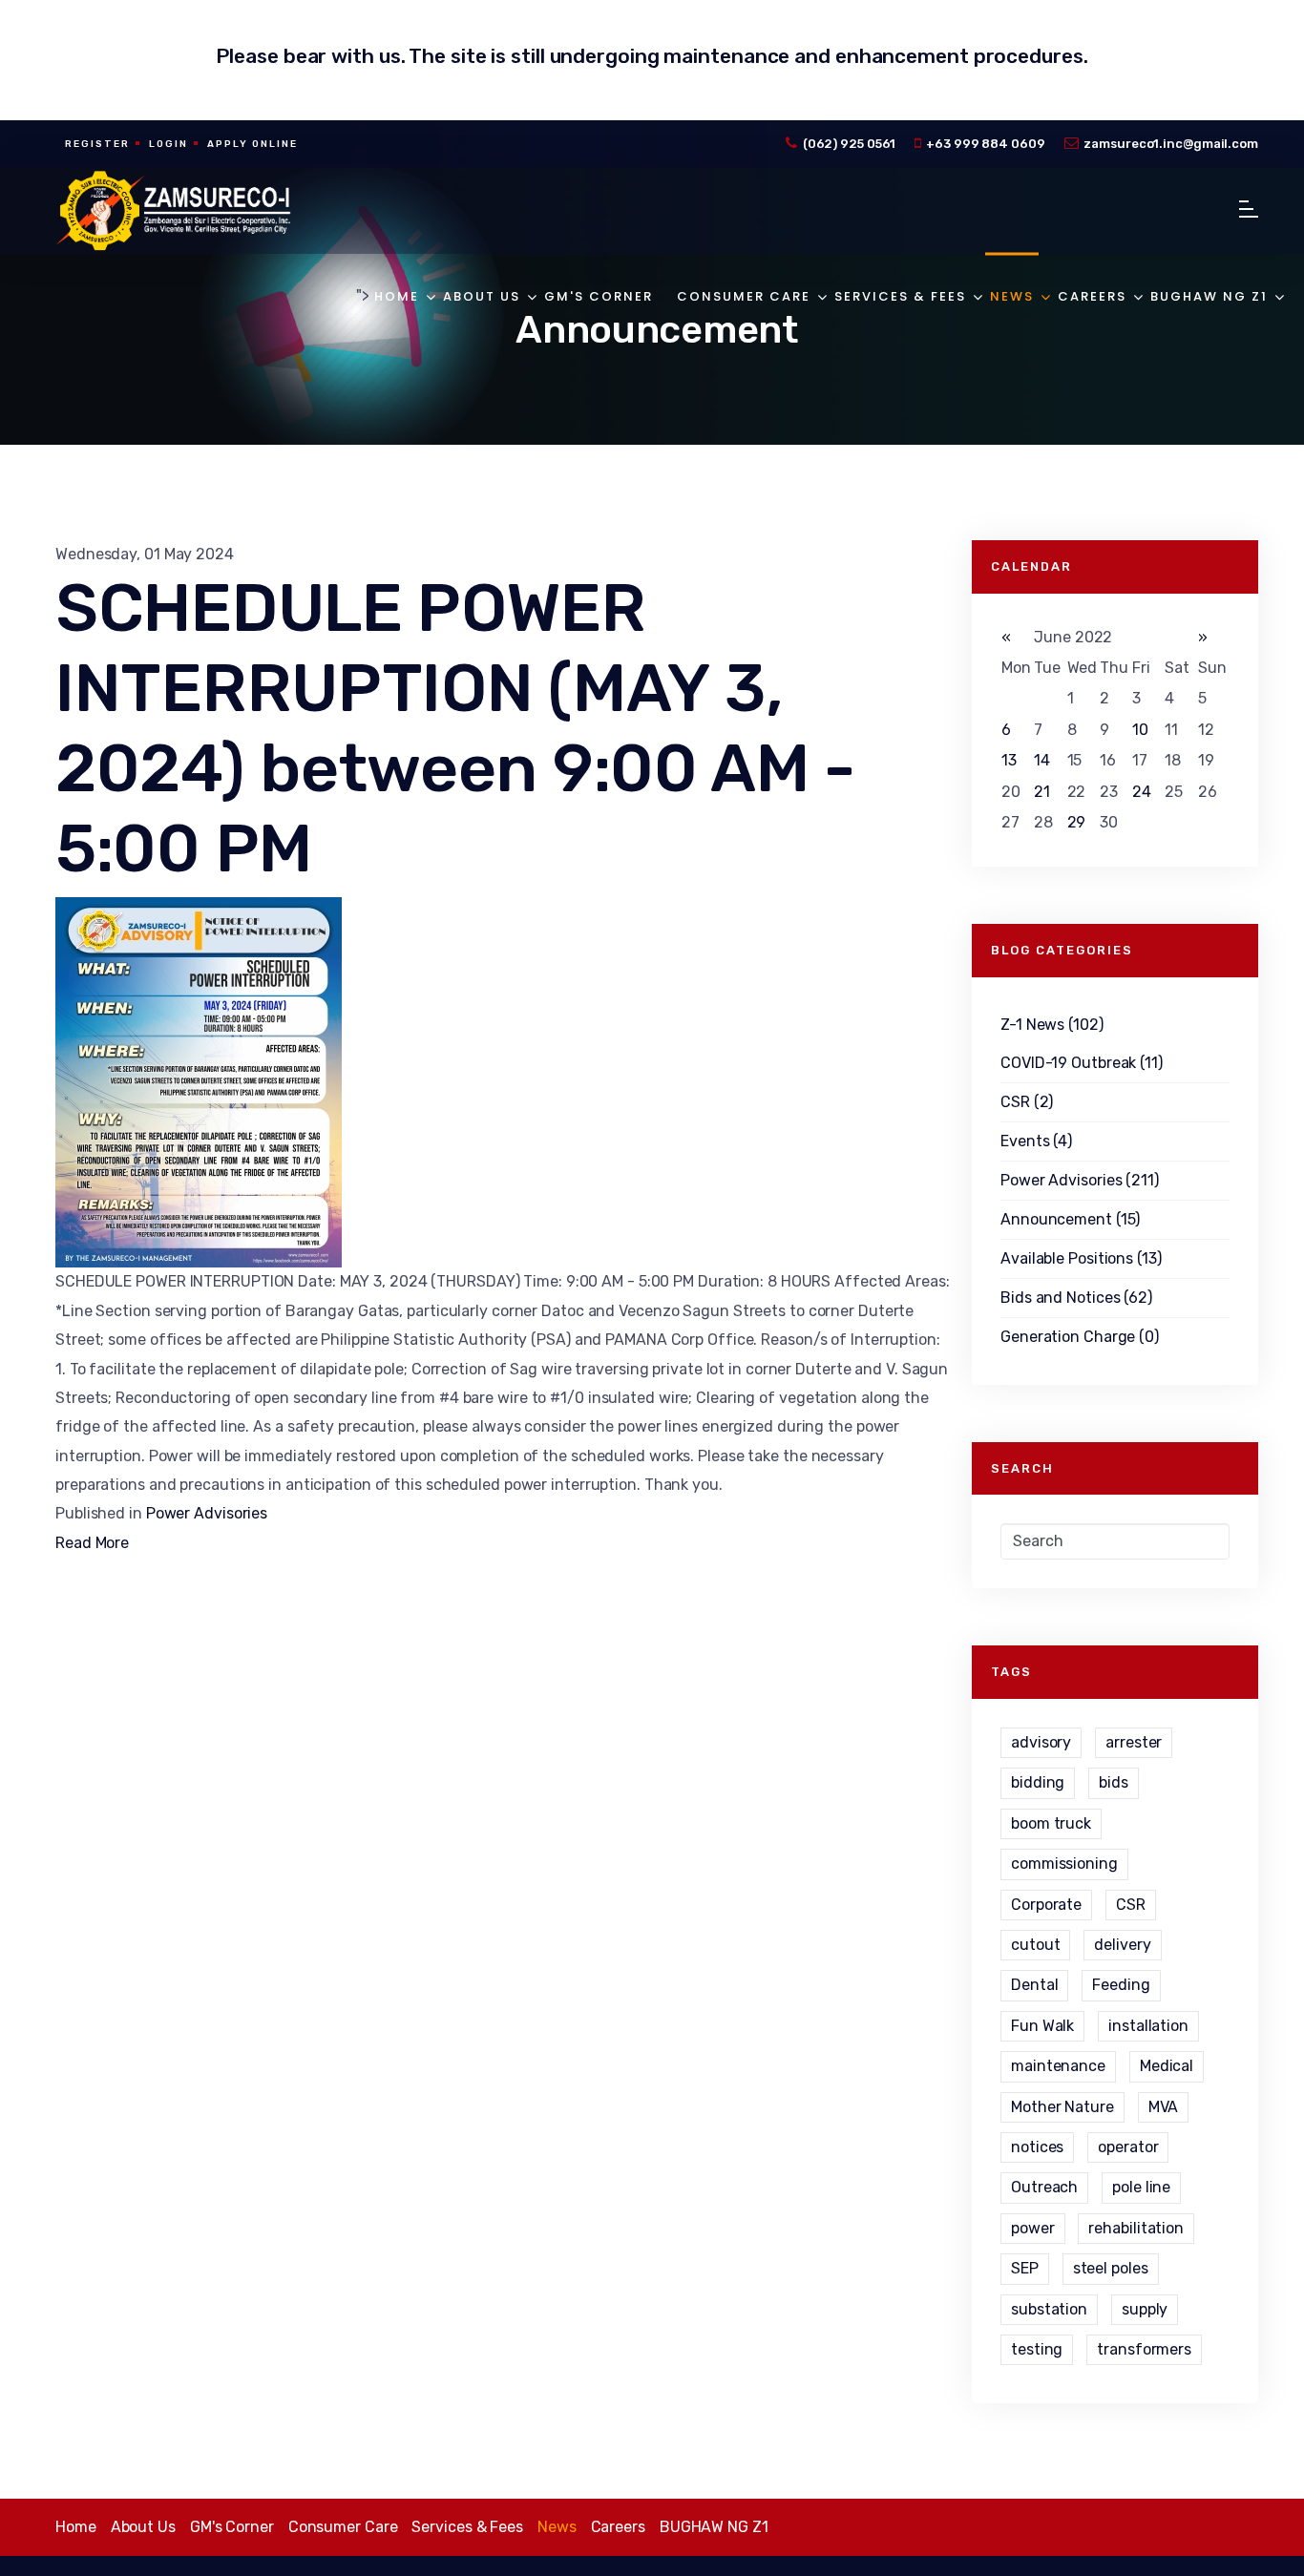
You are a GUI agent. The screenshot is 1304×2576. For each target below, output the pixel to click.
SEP (1025, 2268)
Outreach (1044, 2187)
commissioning (1064, 1864)
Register (97, 144)
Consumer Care (744, 296)
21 (1042, 792)
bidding (1038, 1782)
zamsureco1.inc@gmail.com (1171, 144)
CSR (1131, 1905)
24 (1142, 792)
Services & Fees (900, 296)
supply (1145, 2309)
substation (1049, 2309)
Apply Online (252, 144)
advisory (1041, 1742)
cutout (1035, 1945)
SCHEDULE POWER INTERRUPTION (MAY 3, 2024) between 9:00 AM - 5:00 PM (455, 729)
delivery (1122, 1945)
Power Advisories (207, 1513)
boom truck (1051, 1823)
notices (1037, 2147)
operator (1128, 2147)
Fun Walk (1042, 2026)
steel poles (1111, 2268)
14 (1042, 760)
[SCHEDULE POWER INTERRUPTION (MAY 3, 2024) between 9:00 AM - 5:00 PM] (504, 1082)
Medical (1167, 2066)
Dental (1034, 1985)
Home (397, 296)
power (1033, 2228)
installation (1148, 2026)
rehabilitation (1136, 2228)
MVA (1164, 2107)
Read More (92, 1543)
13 (1009, 760)
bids (1114, 1782)
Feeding (1121, 1985)
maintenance (1058, 2066)
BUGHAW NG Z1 (1209, 296)
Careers (1092, 296)
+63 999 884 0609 (985, 144)
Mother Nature (1062, 2107)
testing (1037, 2349)
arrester (1134, 1742)
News (1012, 296)
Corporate (1046, 1905)
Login (168, 144)
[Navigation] (1249, 211)
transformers (1144, 2349)
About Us (482, 296)
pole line (1141, 2187)
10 (1140, 730)
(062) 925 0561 (850, 144)
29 (1077, 822)
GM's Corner (599, 296)
